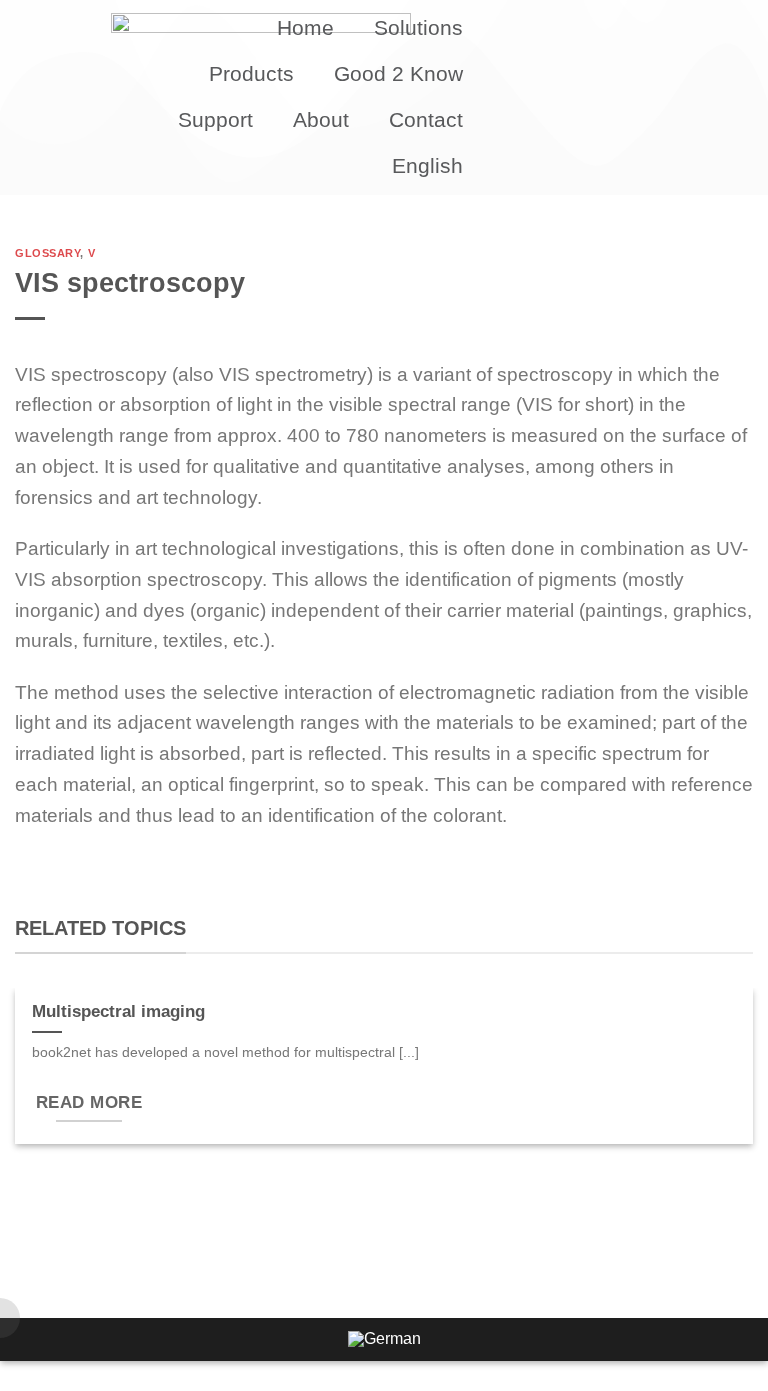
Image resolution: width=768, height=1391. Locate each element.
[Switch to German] (384, 1340)
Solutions (418, 27)
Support (215, 119)
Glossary (47, 253)
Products (251, 73)
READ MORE (89, 1102)
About (321, 119)
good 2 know (398, 73)
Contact (426, 119)
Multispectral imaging (118, 1011)
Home (305, 27)
